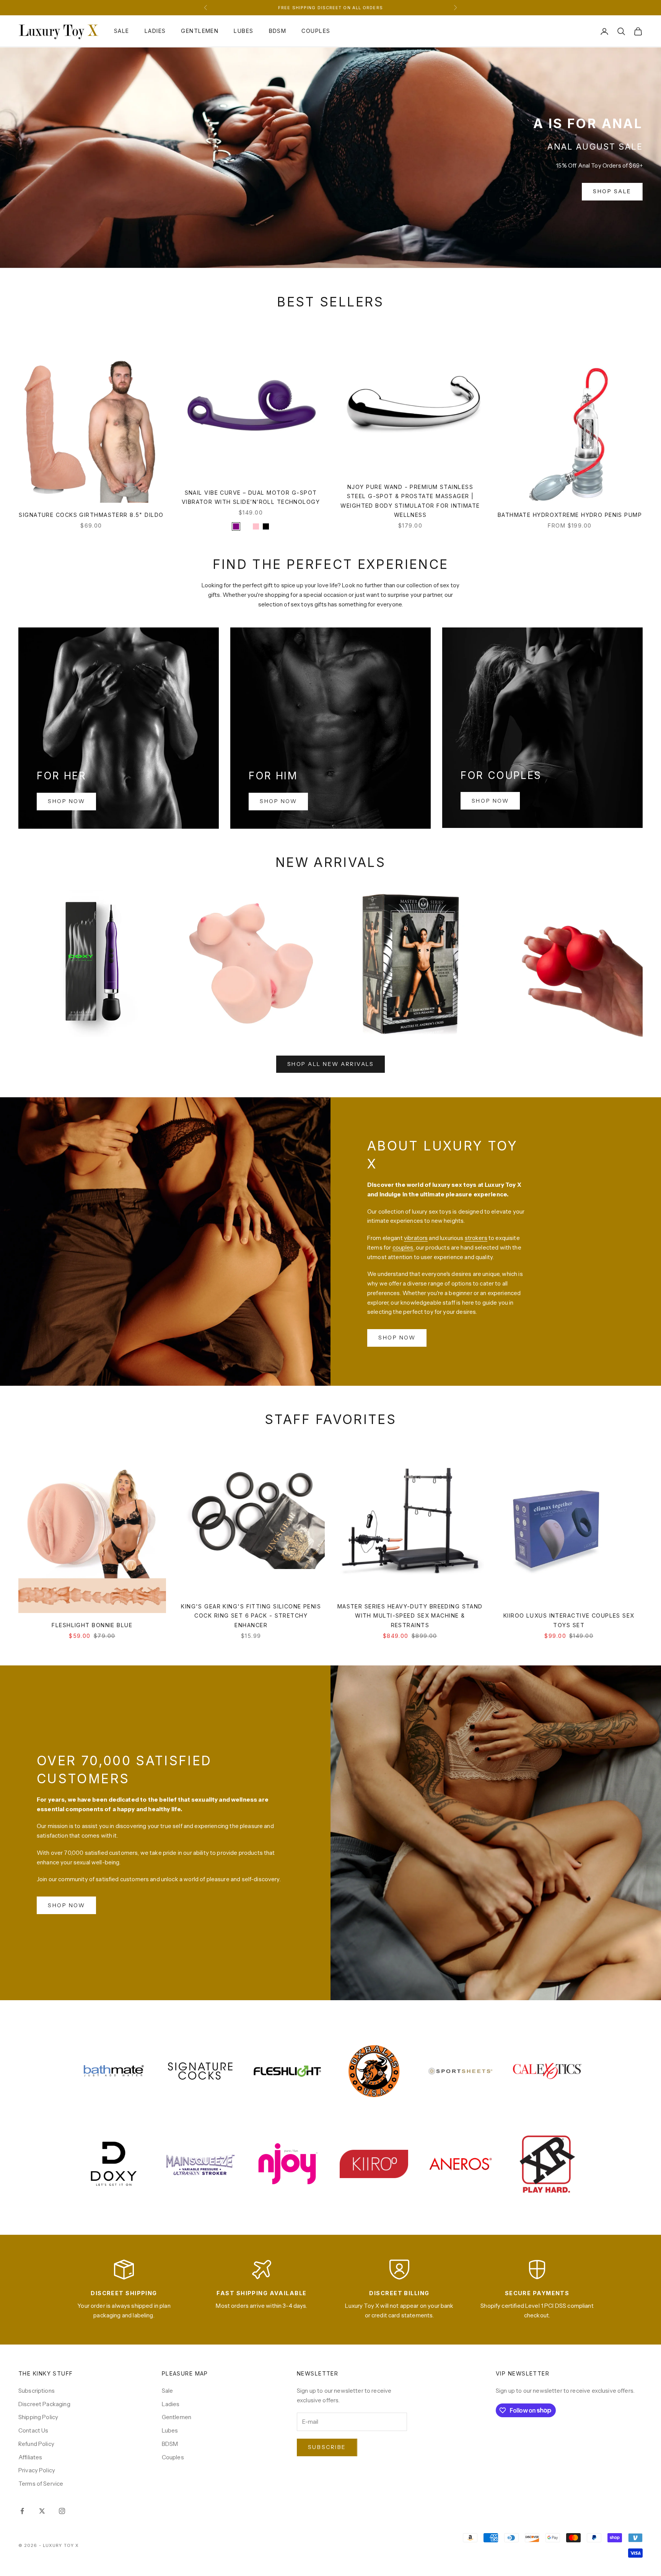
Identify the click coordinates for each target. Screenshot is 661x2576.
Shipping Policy (38, 2417)
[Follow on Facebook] (22, 2511)
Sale (122, 31)
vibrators (416, 1238)
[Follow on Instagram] (62, 2511)
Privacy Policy (37, 2470)
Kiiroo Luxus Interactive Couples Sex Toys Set (569, 1620)
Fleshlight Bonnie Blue (92, 1625)
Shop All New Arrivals (331, 1064)
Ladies (155, 31)
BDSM (278, 31)
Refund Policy (36, 2444)
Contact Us (33, 2430)
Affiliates (30, 2457)
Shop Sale (612, 191)
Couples (316, 31)
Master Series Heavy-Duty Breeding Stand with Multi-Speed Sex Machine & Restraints (410, 1616)
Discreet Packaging (44, 2404)
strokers (476, 1238)
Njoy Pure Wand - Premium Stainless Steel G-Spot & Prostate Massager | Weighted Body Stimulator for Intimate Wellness (410, 501)
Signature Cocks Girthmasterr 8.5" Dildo (91, 515)
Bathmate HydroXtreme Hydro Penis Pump (570, 515)
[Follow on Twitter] (42, 2511)
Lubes (243, 31)
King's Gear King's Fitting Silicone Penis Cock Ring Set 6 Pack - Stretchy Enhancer (251, 1616)
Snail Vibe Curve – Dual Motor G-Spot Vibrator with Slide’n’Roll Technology (251, 497)
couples (403, 1247)
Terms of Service (41, 2484)
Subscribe (327, 2447)
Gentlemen (200, 31)
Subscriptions (37, 2391)
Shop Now (66, 801)
